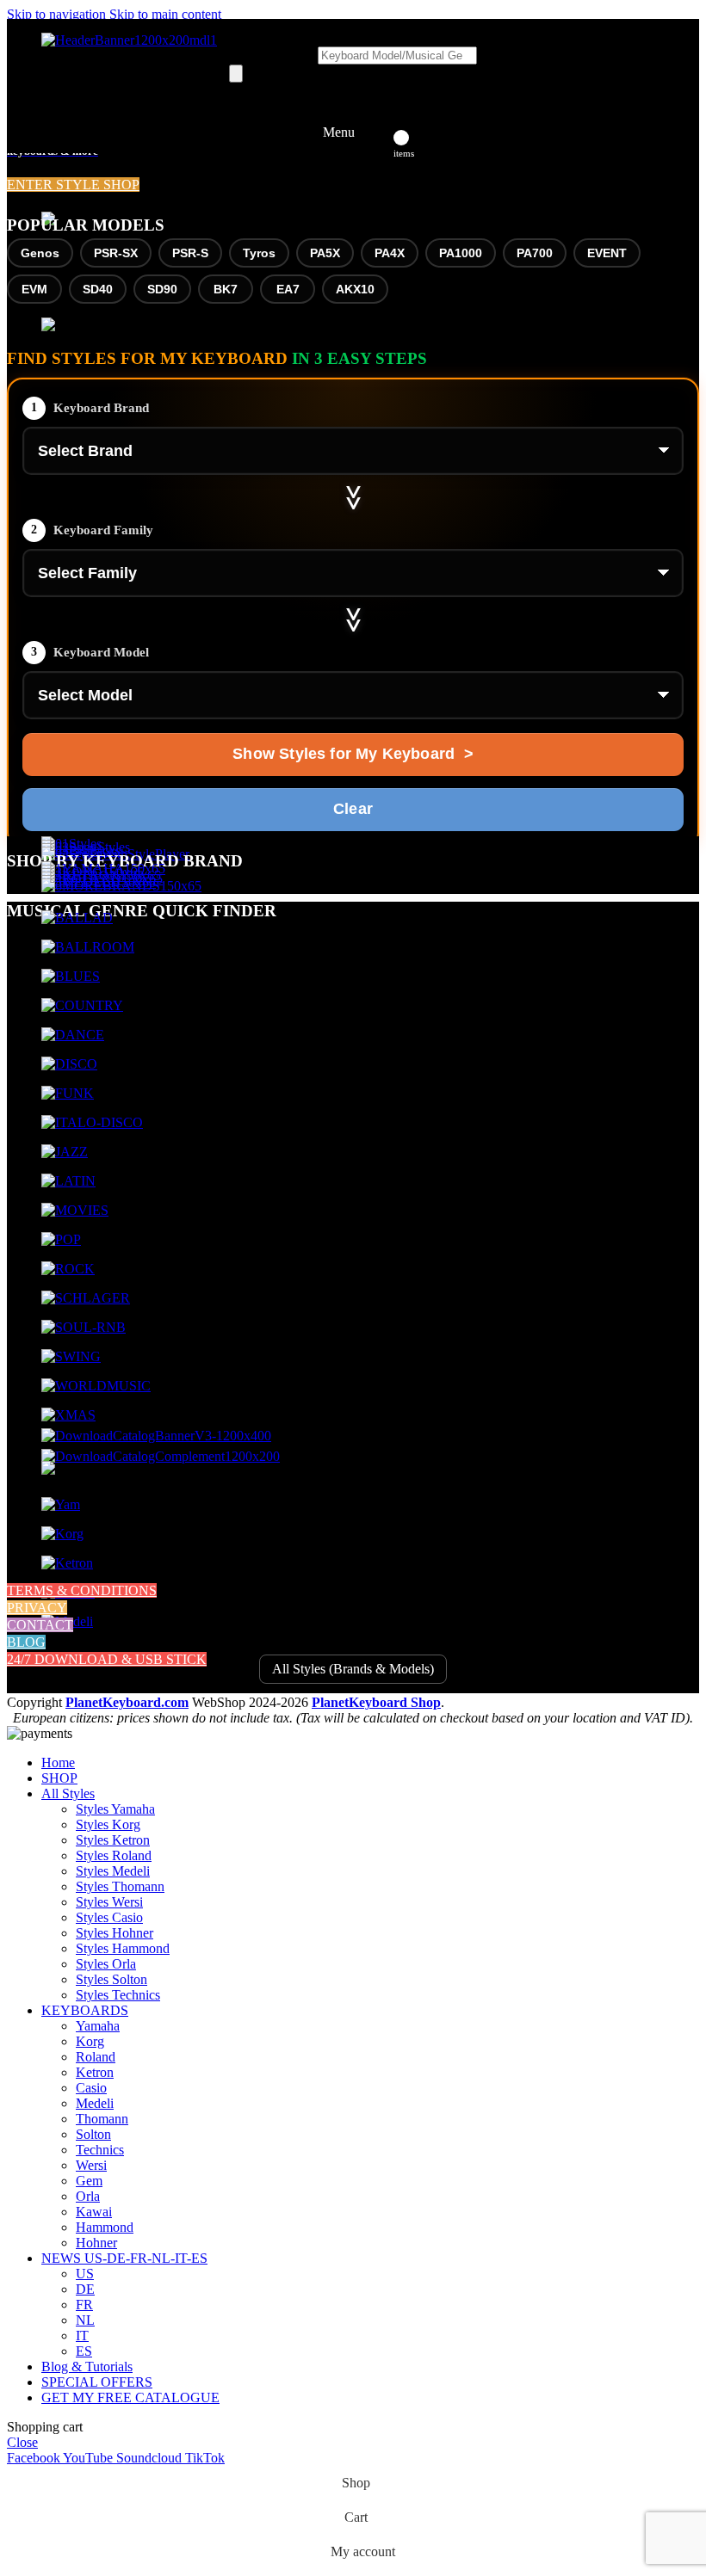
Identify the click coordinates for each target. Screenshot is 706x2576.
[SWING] (71, 1356)
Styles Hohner (115, 1933)
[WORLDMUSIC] (96, 1386)
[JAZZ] (65, 1152)
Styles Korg (108, 1824)
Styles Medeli (113, 1871)
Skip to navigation (58, 14)
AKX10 (355, 289)
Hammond (105, 2227)
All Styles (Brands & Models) (353, 1669)
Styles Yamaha (115, 1809)
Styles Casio (109, 1917)
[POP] (61, 1239)
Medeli (95, 2103)
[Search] (236, 74)
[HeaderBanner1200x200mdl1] (129, 40)
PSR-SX (116, 253)
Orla (88, 2196)
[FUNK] (68, 1093)
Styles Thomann (120, 1886)
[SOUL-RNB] (84, 1327)
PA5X (325, 253)
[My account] (379, 132)
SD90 (162, 289)
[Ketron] (67, 1563)
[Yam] (61, 1504)
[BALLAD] (77, 918)
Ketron (95, 2072)
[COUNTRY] (82, 1005)
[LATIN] (68, 1181)
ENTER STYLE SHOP (73, 185)
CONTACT (40, 1625)
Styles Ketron (113, 1840)
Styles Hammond (123, 1948)
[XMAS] (68, 1415)
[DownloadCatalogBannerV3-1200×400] (156, 1436)
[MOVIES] (75, 1210)
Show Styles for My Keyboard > (353, 754)
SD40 (98, 289)
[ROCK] (68, 1269)
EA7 (288, 289)
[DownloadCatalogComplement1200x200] (161, 1456)
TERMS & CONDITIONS (82, 1590)
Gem (89, 2181)
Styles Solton (111, 1979)
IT (82, 2336)
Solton (93, 2134)
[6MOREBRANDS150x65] (121, 886)
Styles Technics (118, 1995)
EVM (34, 289)
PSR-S (190, 253)
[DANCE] (73, 1035)
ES (84, 2351)
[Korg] (62, 1534)
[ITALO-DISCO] (92, 1122)
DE (85, 2289)
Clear (353, 809)
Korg (90, 2041)
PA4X (390, 253)
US (85, 2274)
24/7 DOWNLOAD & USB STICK (107, 1659)
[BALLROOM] (88, 947)
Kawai (94, 2212)
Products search (273, 55)
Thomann (102, 2119)
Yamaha (98, 2026)
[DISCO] (69, 1064)
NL (85, 2320)
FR (84, 2305)
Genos (40, 253)
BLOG (26, 1642)
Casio (91, 2088)
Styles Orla (106, 1964)
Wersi (91, 2165)
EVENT (607, 253)
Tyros (259, 253)
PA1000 (461, 253)
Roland (96, 2057)
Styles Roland (114, 1855)
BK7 (226, 289)
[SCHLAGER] (86, 1298)
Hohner (96, 2243)
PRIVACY (37, 1608)
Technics (100, 2150)
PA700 (535, 253)
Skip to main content (165, 14)
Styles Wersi (109, 1902)
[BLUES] (71, 976)
